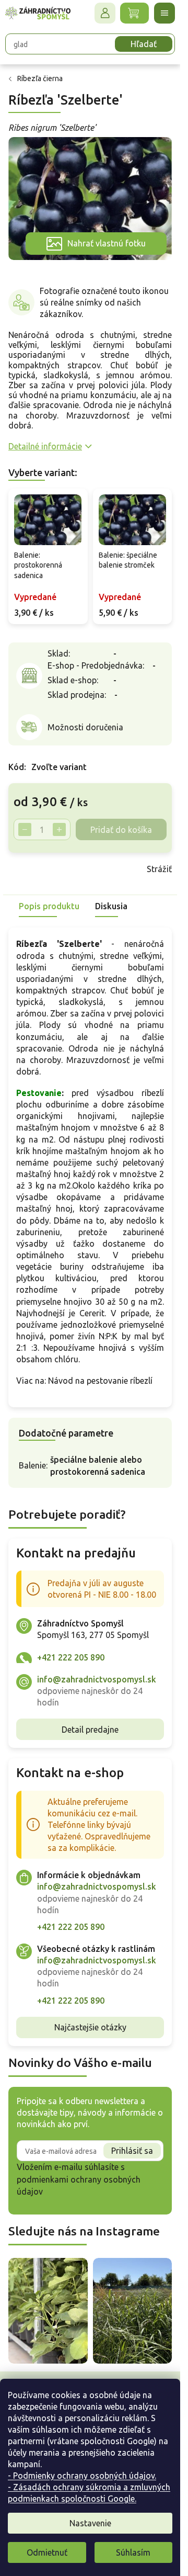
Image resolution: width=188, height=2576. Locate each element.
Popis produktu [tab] (49, 906)
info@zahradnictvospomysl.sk (97, 1679)
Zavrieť (83, 869)
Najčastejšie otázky (90, 2027)
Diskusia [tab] (111, 906)
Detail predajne (90, 1730)
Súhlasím (133, 2552)
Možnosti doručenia (85, 727)
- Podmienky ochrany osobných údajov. (82, 2476)
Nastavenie (90, 2523)
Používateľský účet (105, 13)
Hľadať (144, 44)
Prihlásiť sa (132, 2151)
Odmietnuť (47, 2552)
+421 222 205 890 (71, 1657)
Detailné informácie (45, 446)
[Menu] (164, 13)
